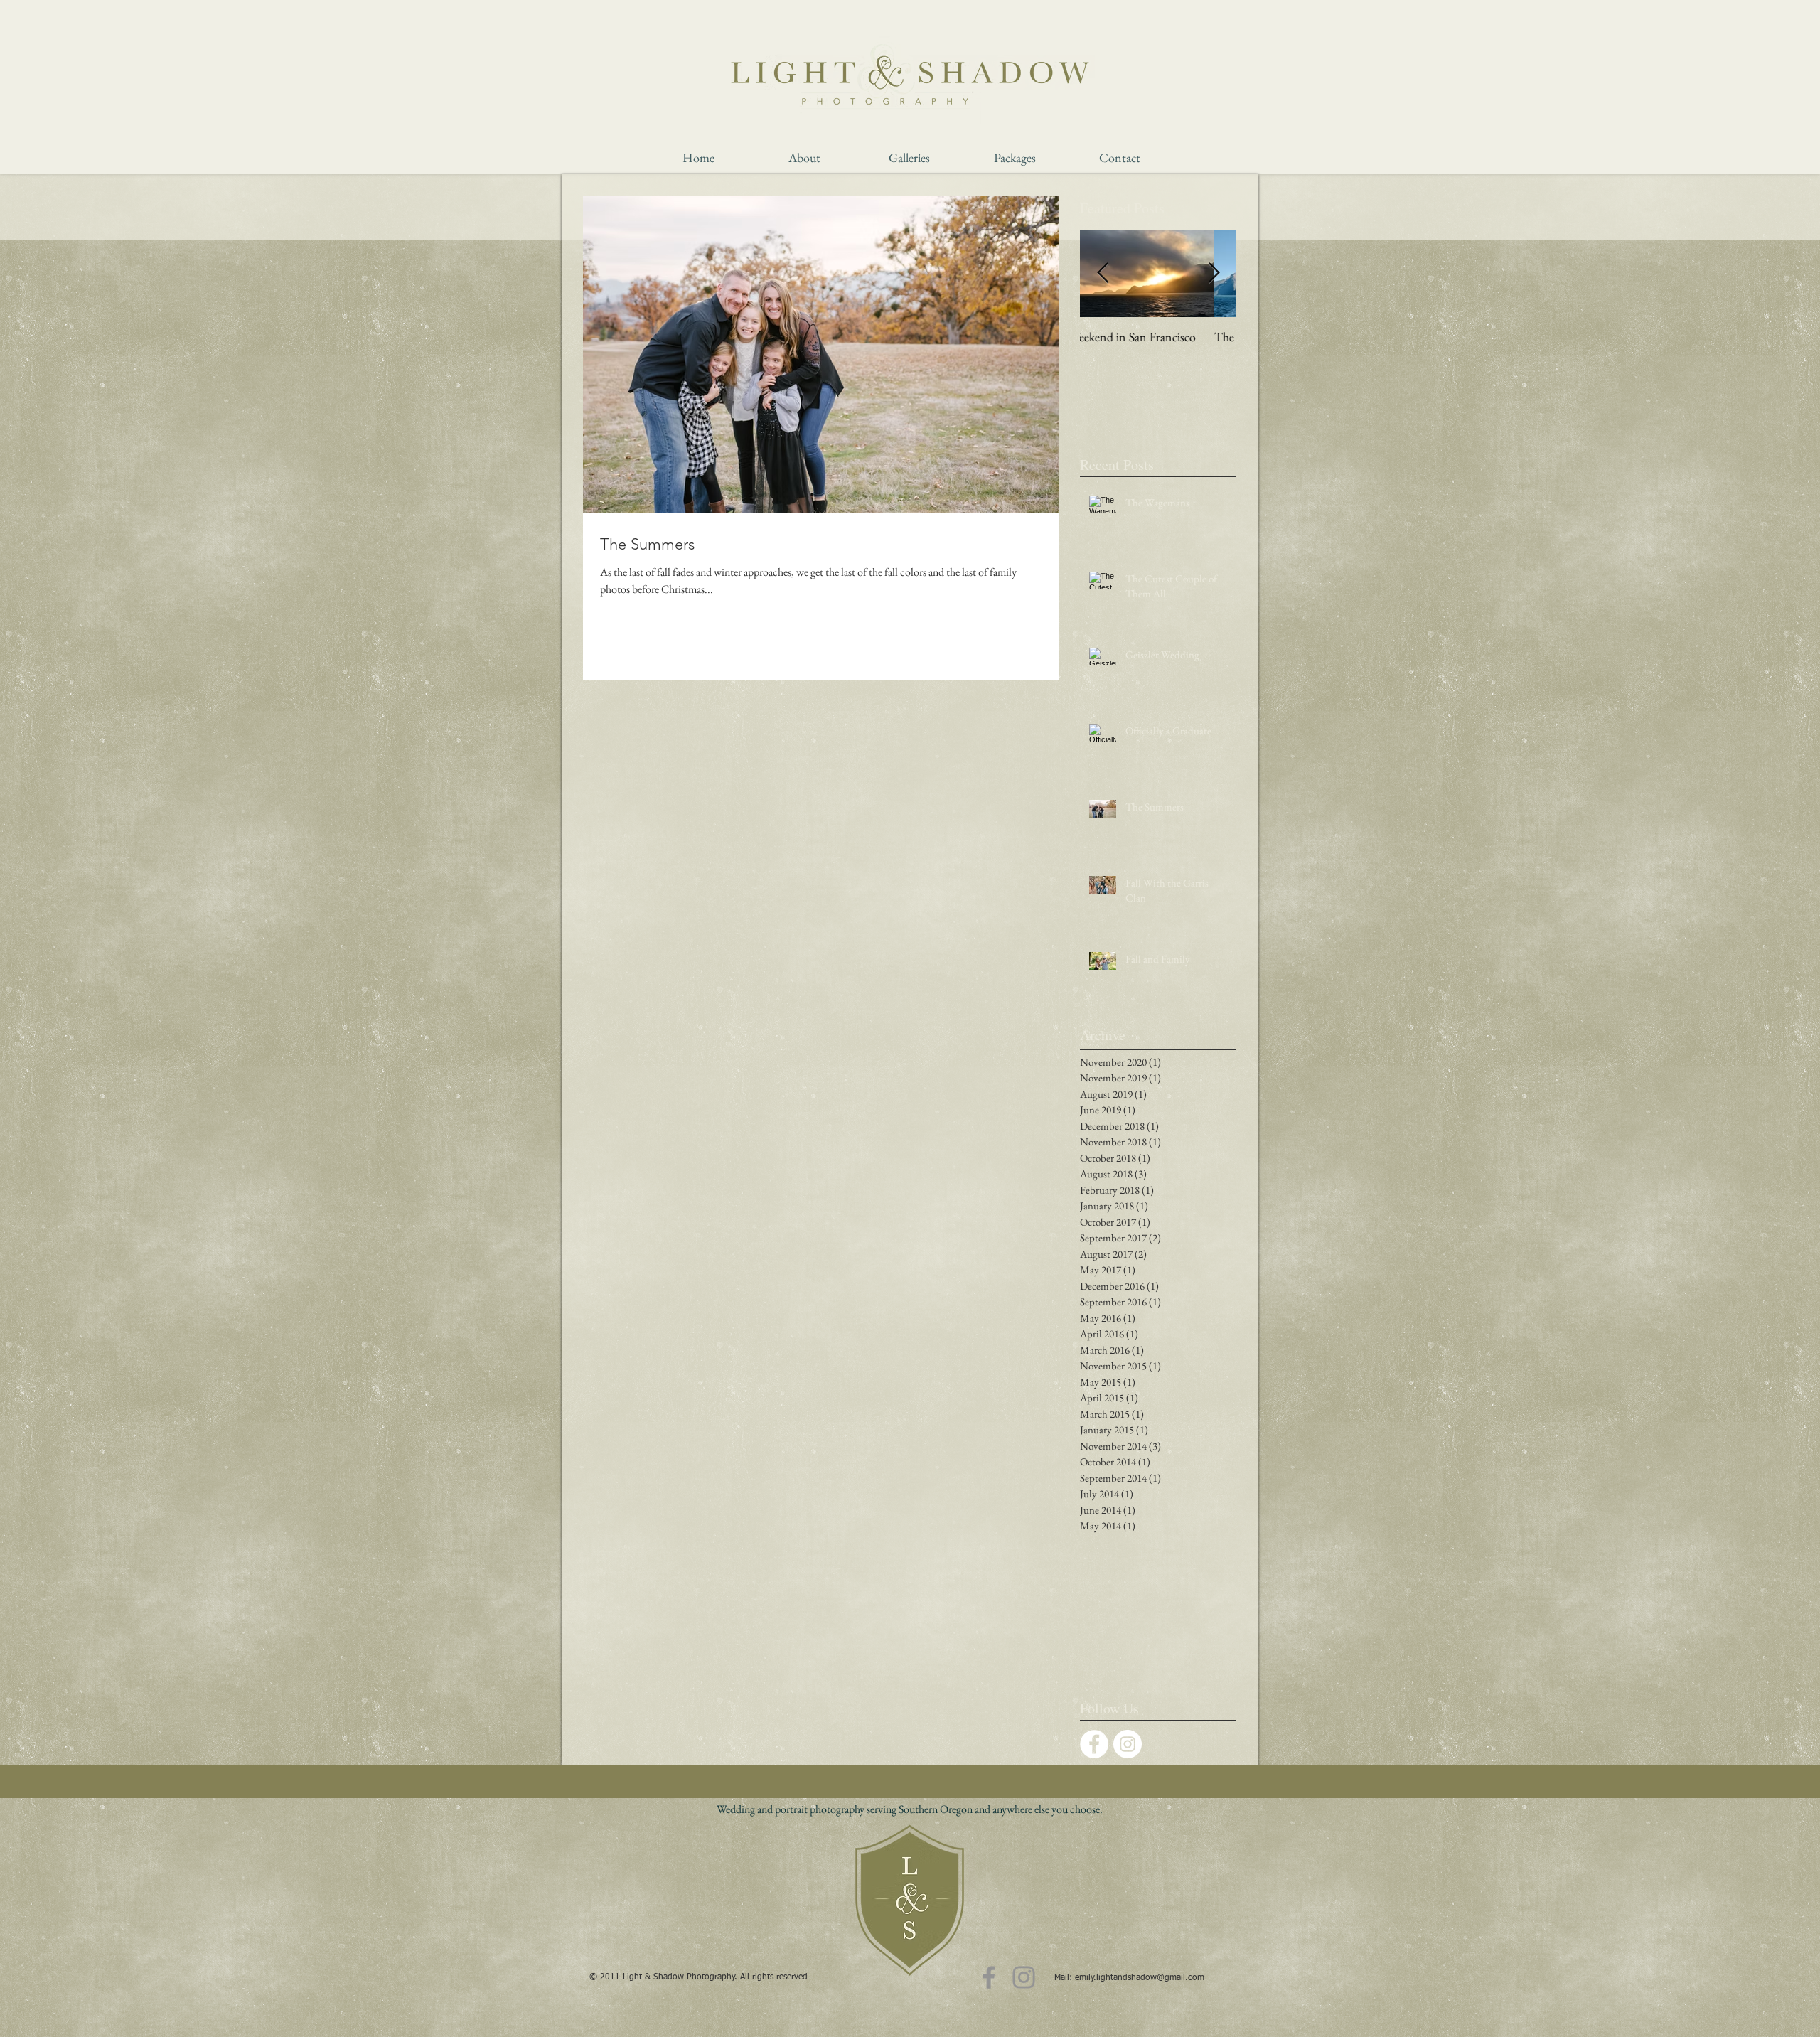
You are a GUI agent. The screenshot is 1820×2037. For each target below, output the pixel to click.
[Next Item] (1214, 273)
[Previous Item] (1103, 273)
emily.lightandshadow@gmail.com (1140, 1978)
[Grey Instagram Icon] (1024, 1977)
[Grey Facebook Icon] (989, 1977)
